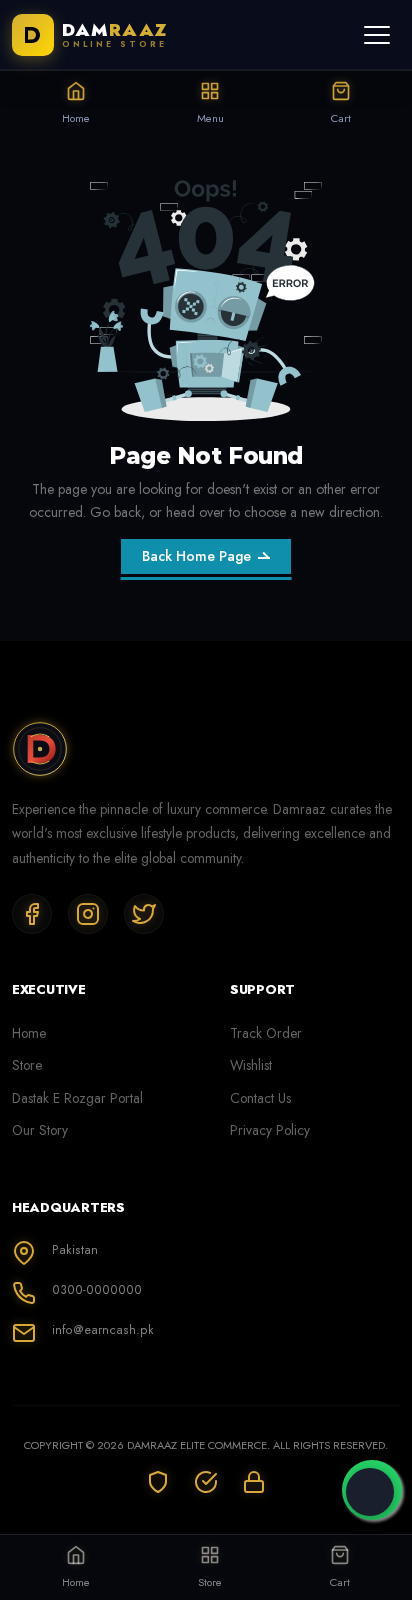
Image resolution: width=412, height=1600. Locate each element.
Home (29, 1033)
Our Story (40, 1130)
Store (27, 1065)
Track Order (266, 1033)
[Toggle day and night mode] (370, 1492)
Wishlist (251, 1065)
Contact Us (260, 1098)
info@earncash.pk (103, 1330)
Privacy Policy (270, 1130)
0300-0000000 (97, 1290)
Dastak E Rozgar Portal (77, 1098)
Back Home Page (196, 556)
